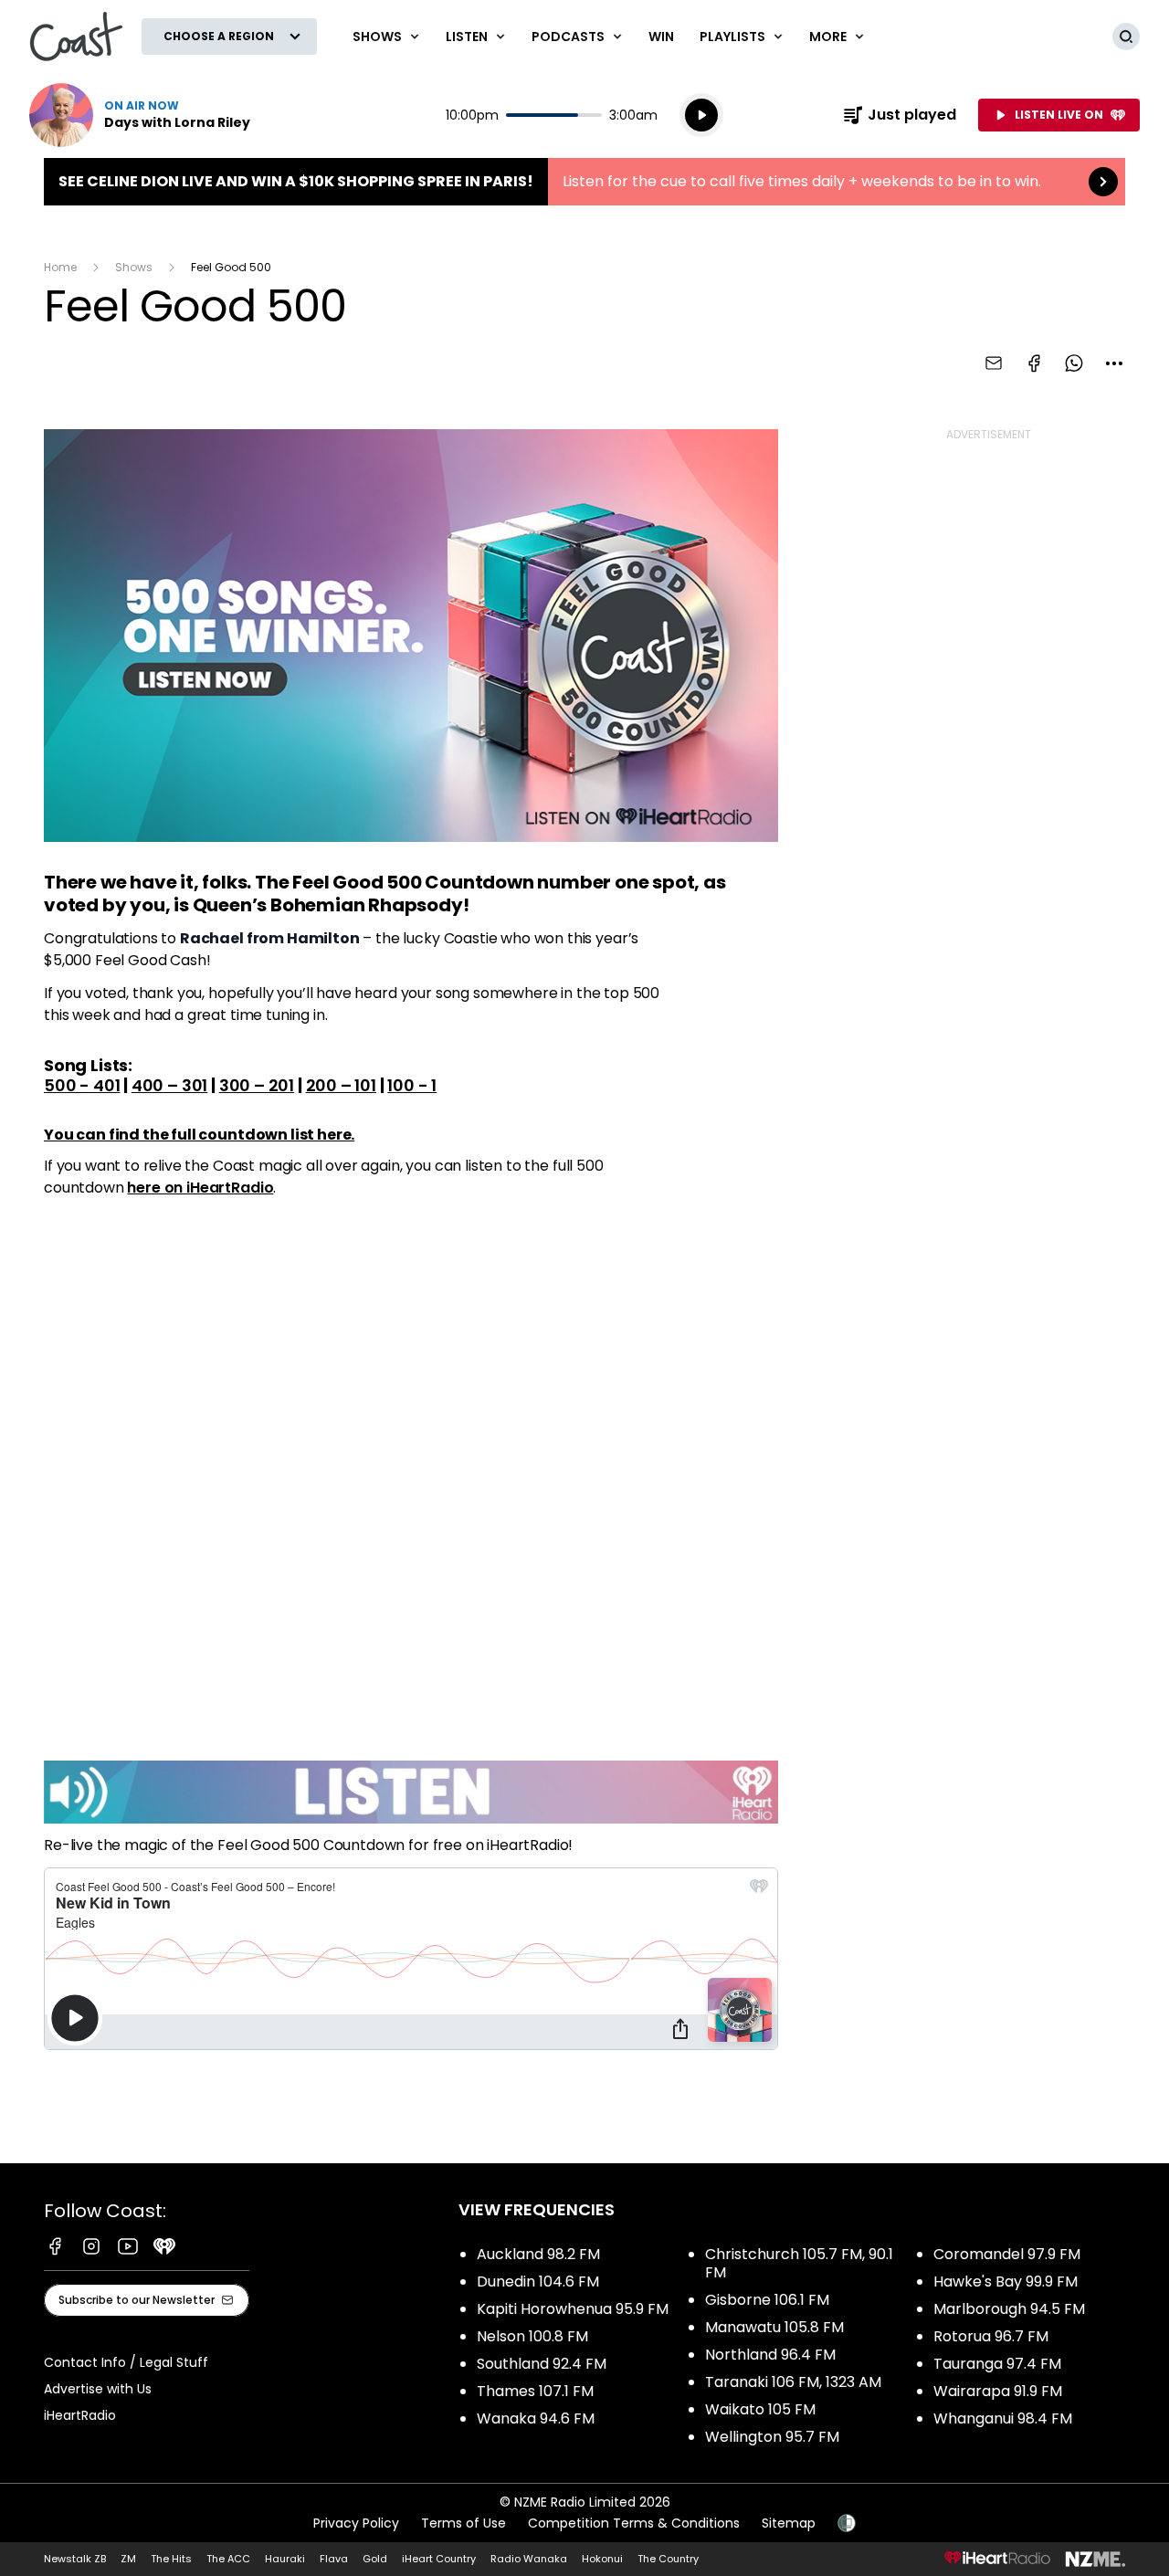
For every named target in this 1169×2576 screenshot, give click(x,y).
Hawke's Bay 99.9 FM (1006, 2282)
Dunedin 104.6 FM (538, 2282)
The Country (668, 2559)
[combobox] (1114, 363)
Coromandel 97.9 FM (1007, 2254)
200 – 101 (341, 1085)
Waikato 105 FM (760, 2409)
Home (60, 267)
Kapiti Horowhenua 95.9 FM (573, 2309)
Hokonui (602, 2559)
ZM (128, 2559)
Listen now (140, 115)
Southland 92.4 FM (542, 2364)
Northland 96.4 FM (770, 2355)
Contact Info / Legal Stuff (126, 2362)
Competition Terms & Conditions (634, 2523)
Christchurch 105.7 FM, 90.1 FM (799, 2263)
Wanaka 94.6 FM (536, 2418)
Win (661, 37)
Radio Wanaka (529, 2559)
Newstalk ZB (75, 2559)
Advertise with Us (98, 2389)
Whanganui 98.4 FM (1003, 2418)
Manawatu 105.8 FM (774, 2327)
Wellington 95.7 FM (772, 2437)
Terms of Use (463, 2523)
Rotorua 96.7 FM (991, 2336)
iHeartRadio (80, 2415)
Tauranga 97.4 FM (997, 2364)
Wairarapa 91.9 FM (998, 2391)
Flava (334, 2559)
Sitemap (789, 2523)
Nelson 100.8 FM (532, 2336)
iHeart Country (439, 2559)
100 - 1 (412, 1085)
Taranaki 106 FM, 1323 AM (793, 2382)
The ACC (228, 2559)
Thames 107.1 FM (535, 2391)
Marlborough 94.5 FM (1009, 2309)
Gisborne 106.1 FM (767, 2300)
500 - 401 (82, 1085)
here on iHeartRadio (200, 1188)
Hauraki (285, 2559)
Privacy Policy (356, 2523)
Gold (375, 2559)
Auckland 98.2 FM (538, 2254)
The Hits (171, 2559)
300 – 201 (257, 1085)
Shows (134, 267)
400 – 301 (169, 1085)
